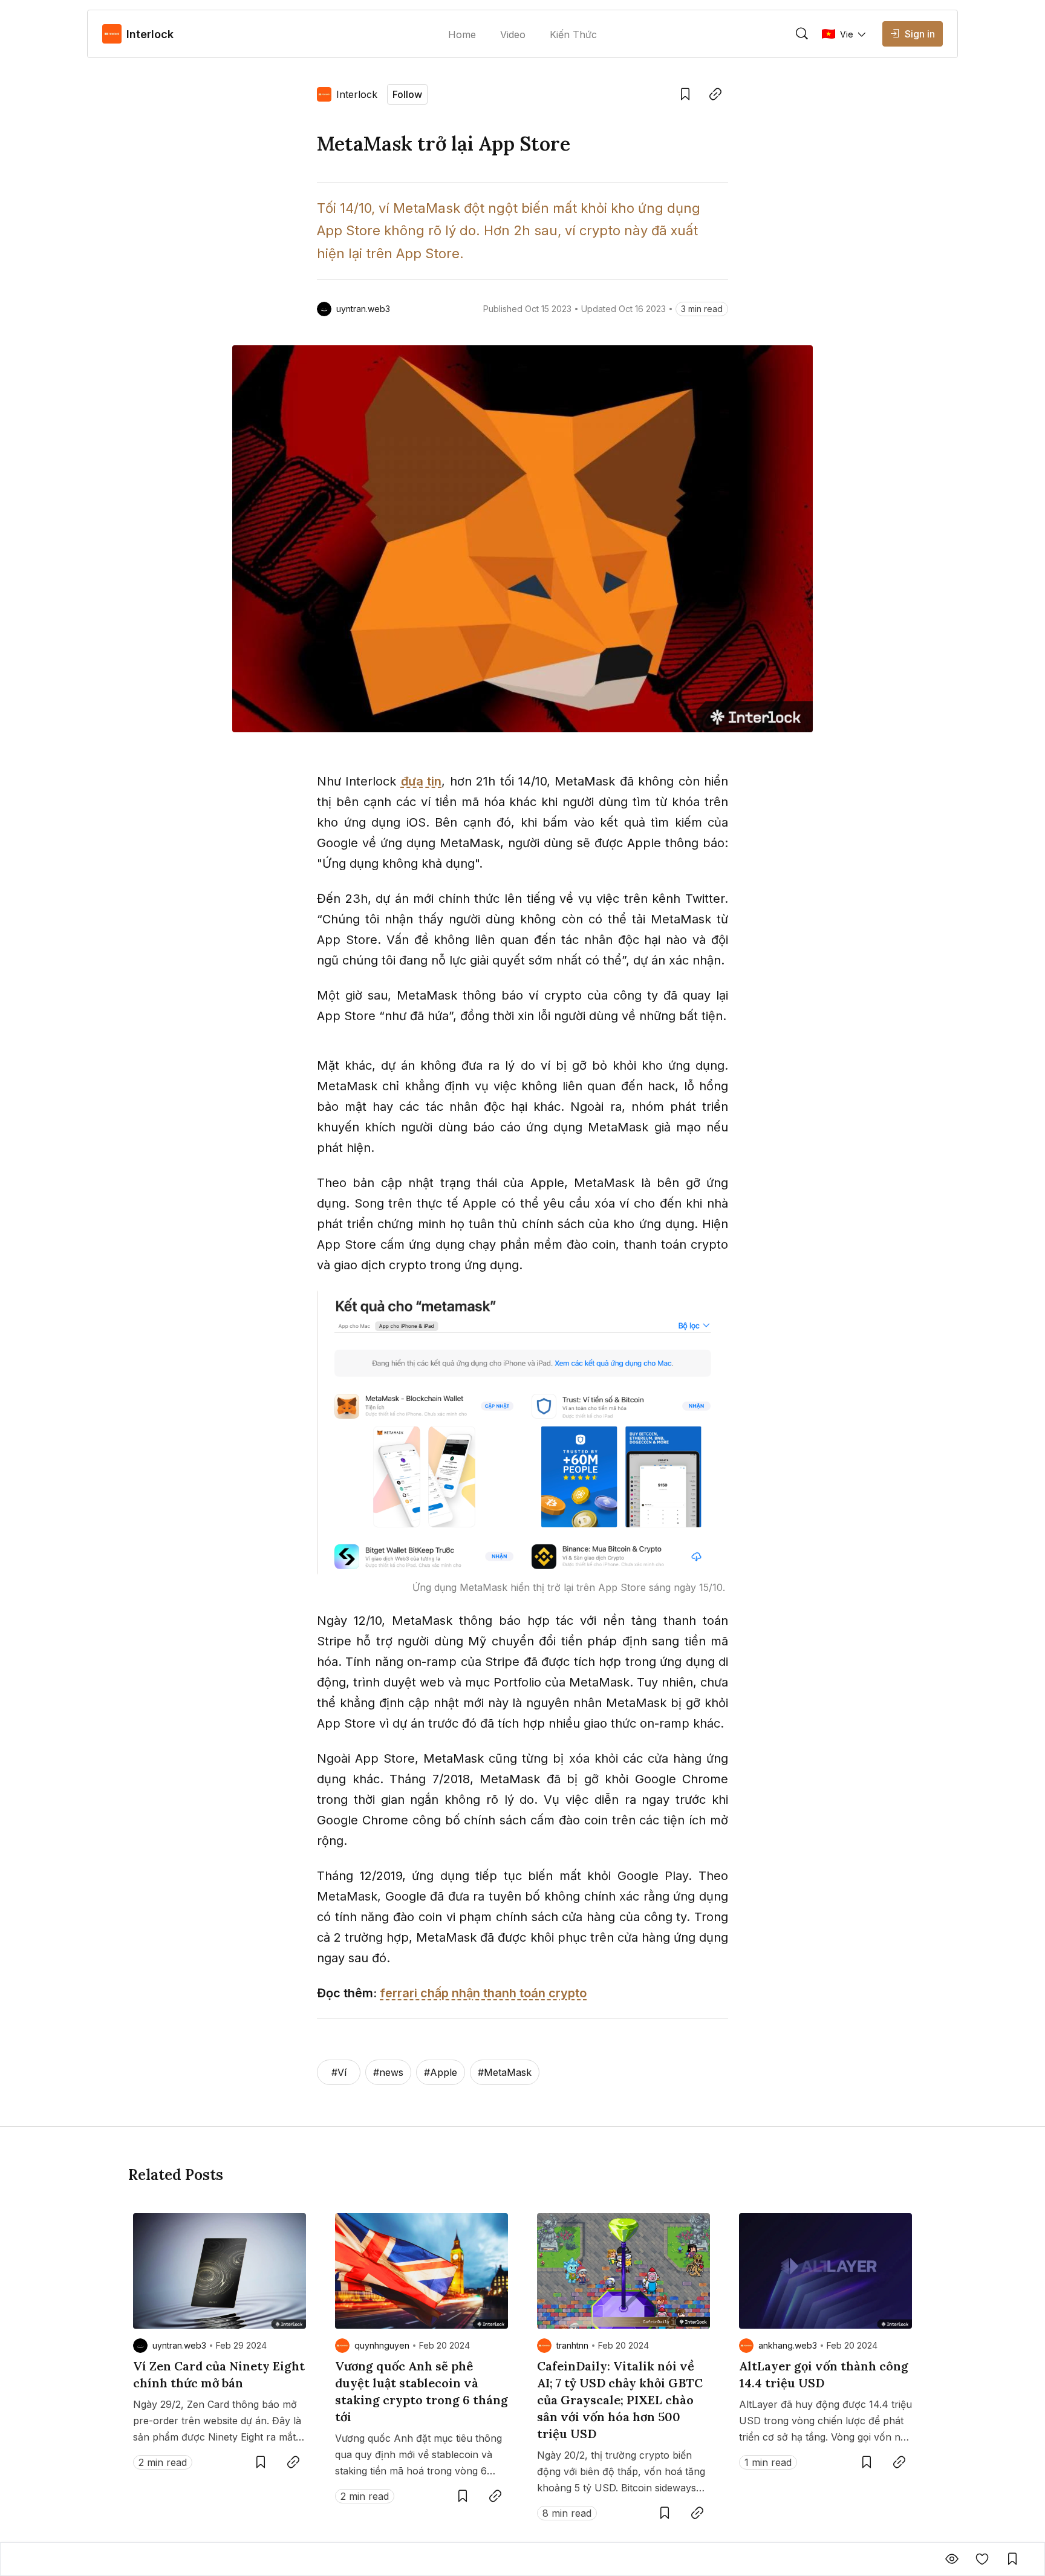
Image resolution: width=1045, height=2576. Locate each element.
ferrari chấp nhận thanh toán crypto (483, 1993)
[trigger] (802, 34)
